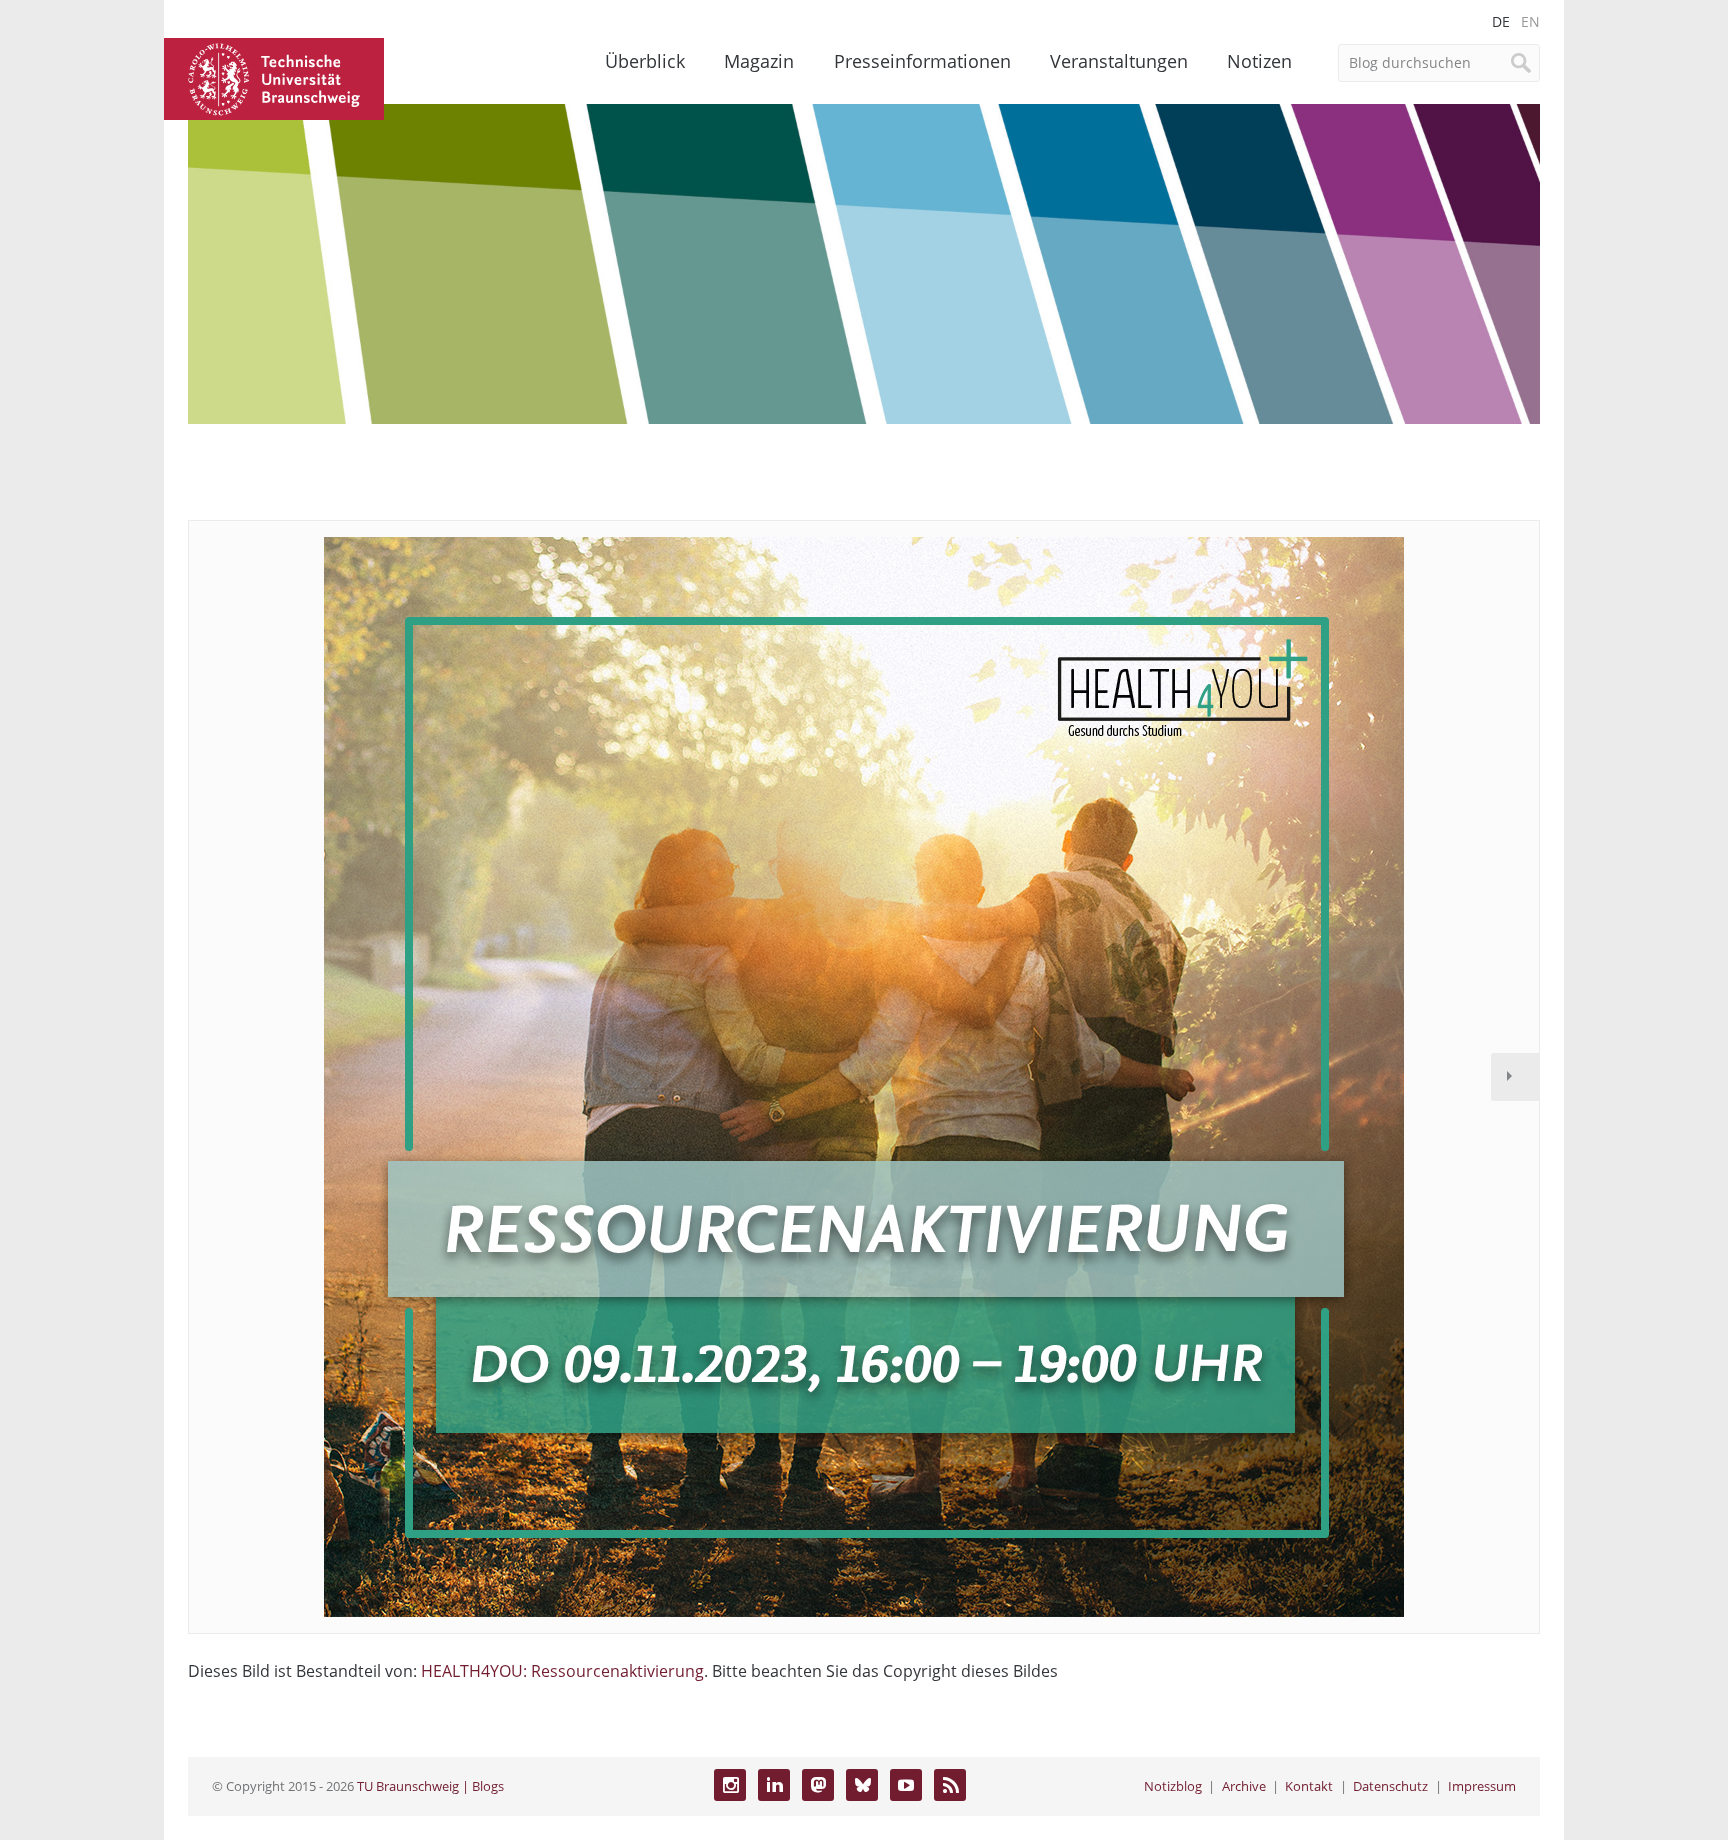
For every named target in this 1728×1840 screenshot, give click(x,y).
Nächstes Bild (1515, 1077)
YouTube (906, 1785)
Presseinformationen (922, 61)
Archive (1244, 1786)
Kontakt (1309, 1786)
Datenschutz (1390, 1786)
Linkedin (774, 1785)
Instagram (730, 1785)
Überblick (645, 61)
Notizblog (1173, 1786)
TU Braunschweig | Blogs (430, 1786)
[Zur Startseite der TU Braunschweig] (274, 77)
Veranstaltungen (1119, 61)
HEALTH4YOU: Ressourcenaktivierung (562, 1671)
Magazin (759, 61)
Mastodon (818, 1785)
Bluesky (862, 1785)
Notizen (1259, 61)
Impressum (1482, 1786)
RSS (950, 1785)
